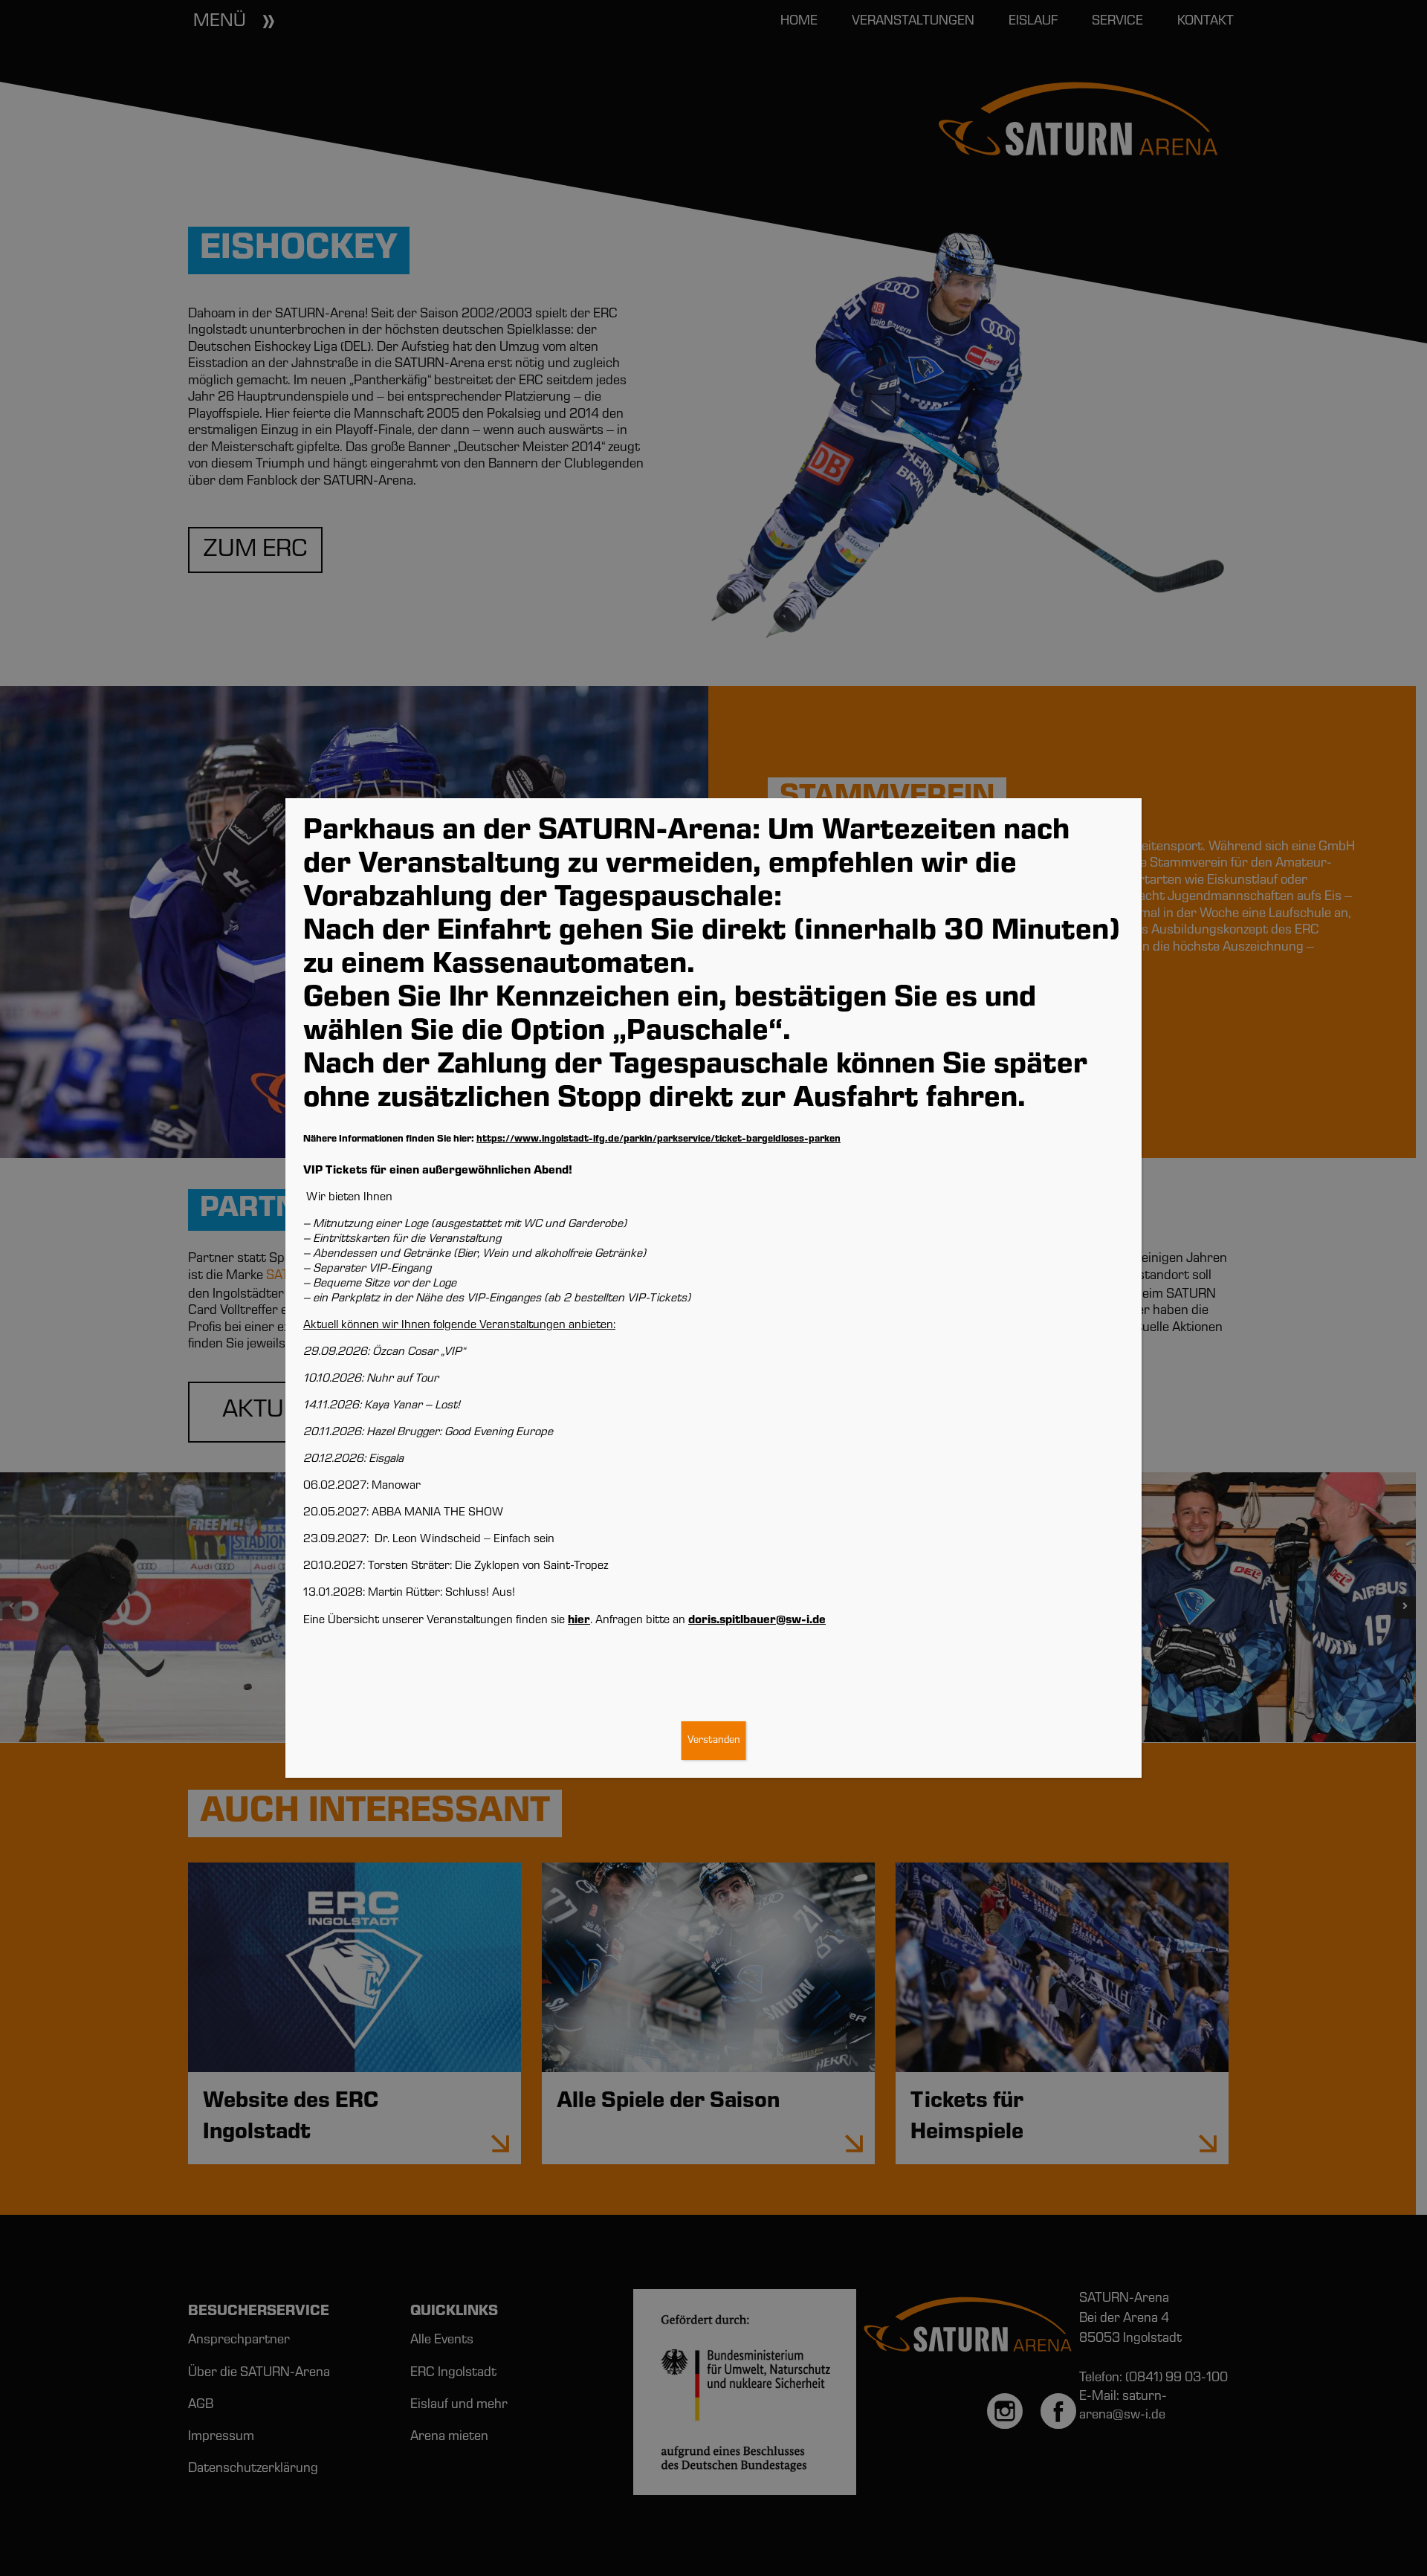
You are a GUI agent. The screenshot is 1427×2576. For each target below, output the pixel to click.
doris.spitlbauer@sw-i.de (757, 1621)
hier (579, 1621)
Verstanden (714, 1741)
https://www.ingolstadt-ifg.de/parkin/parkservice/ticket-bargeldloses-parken (659, 1140)
